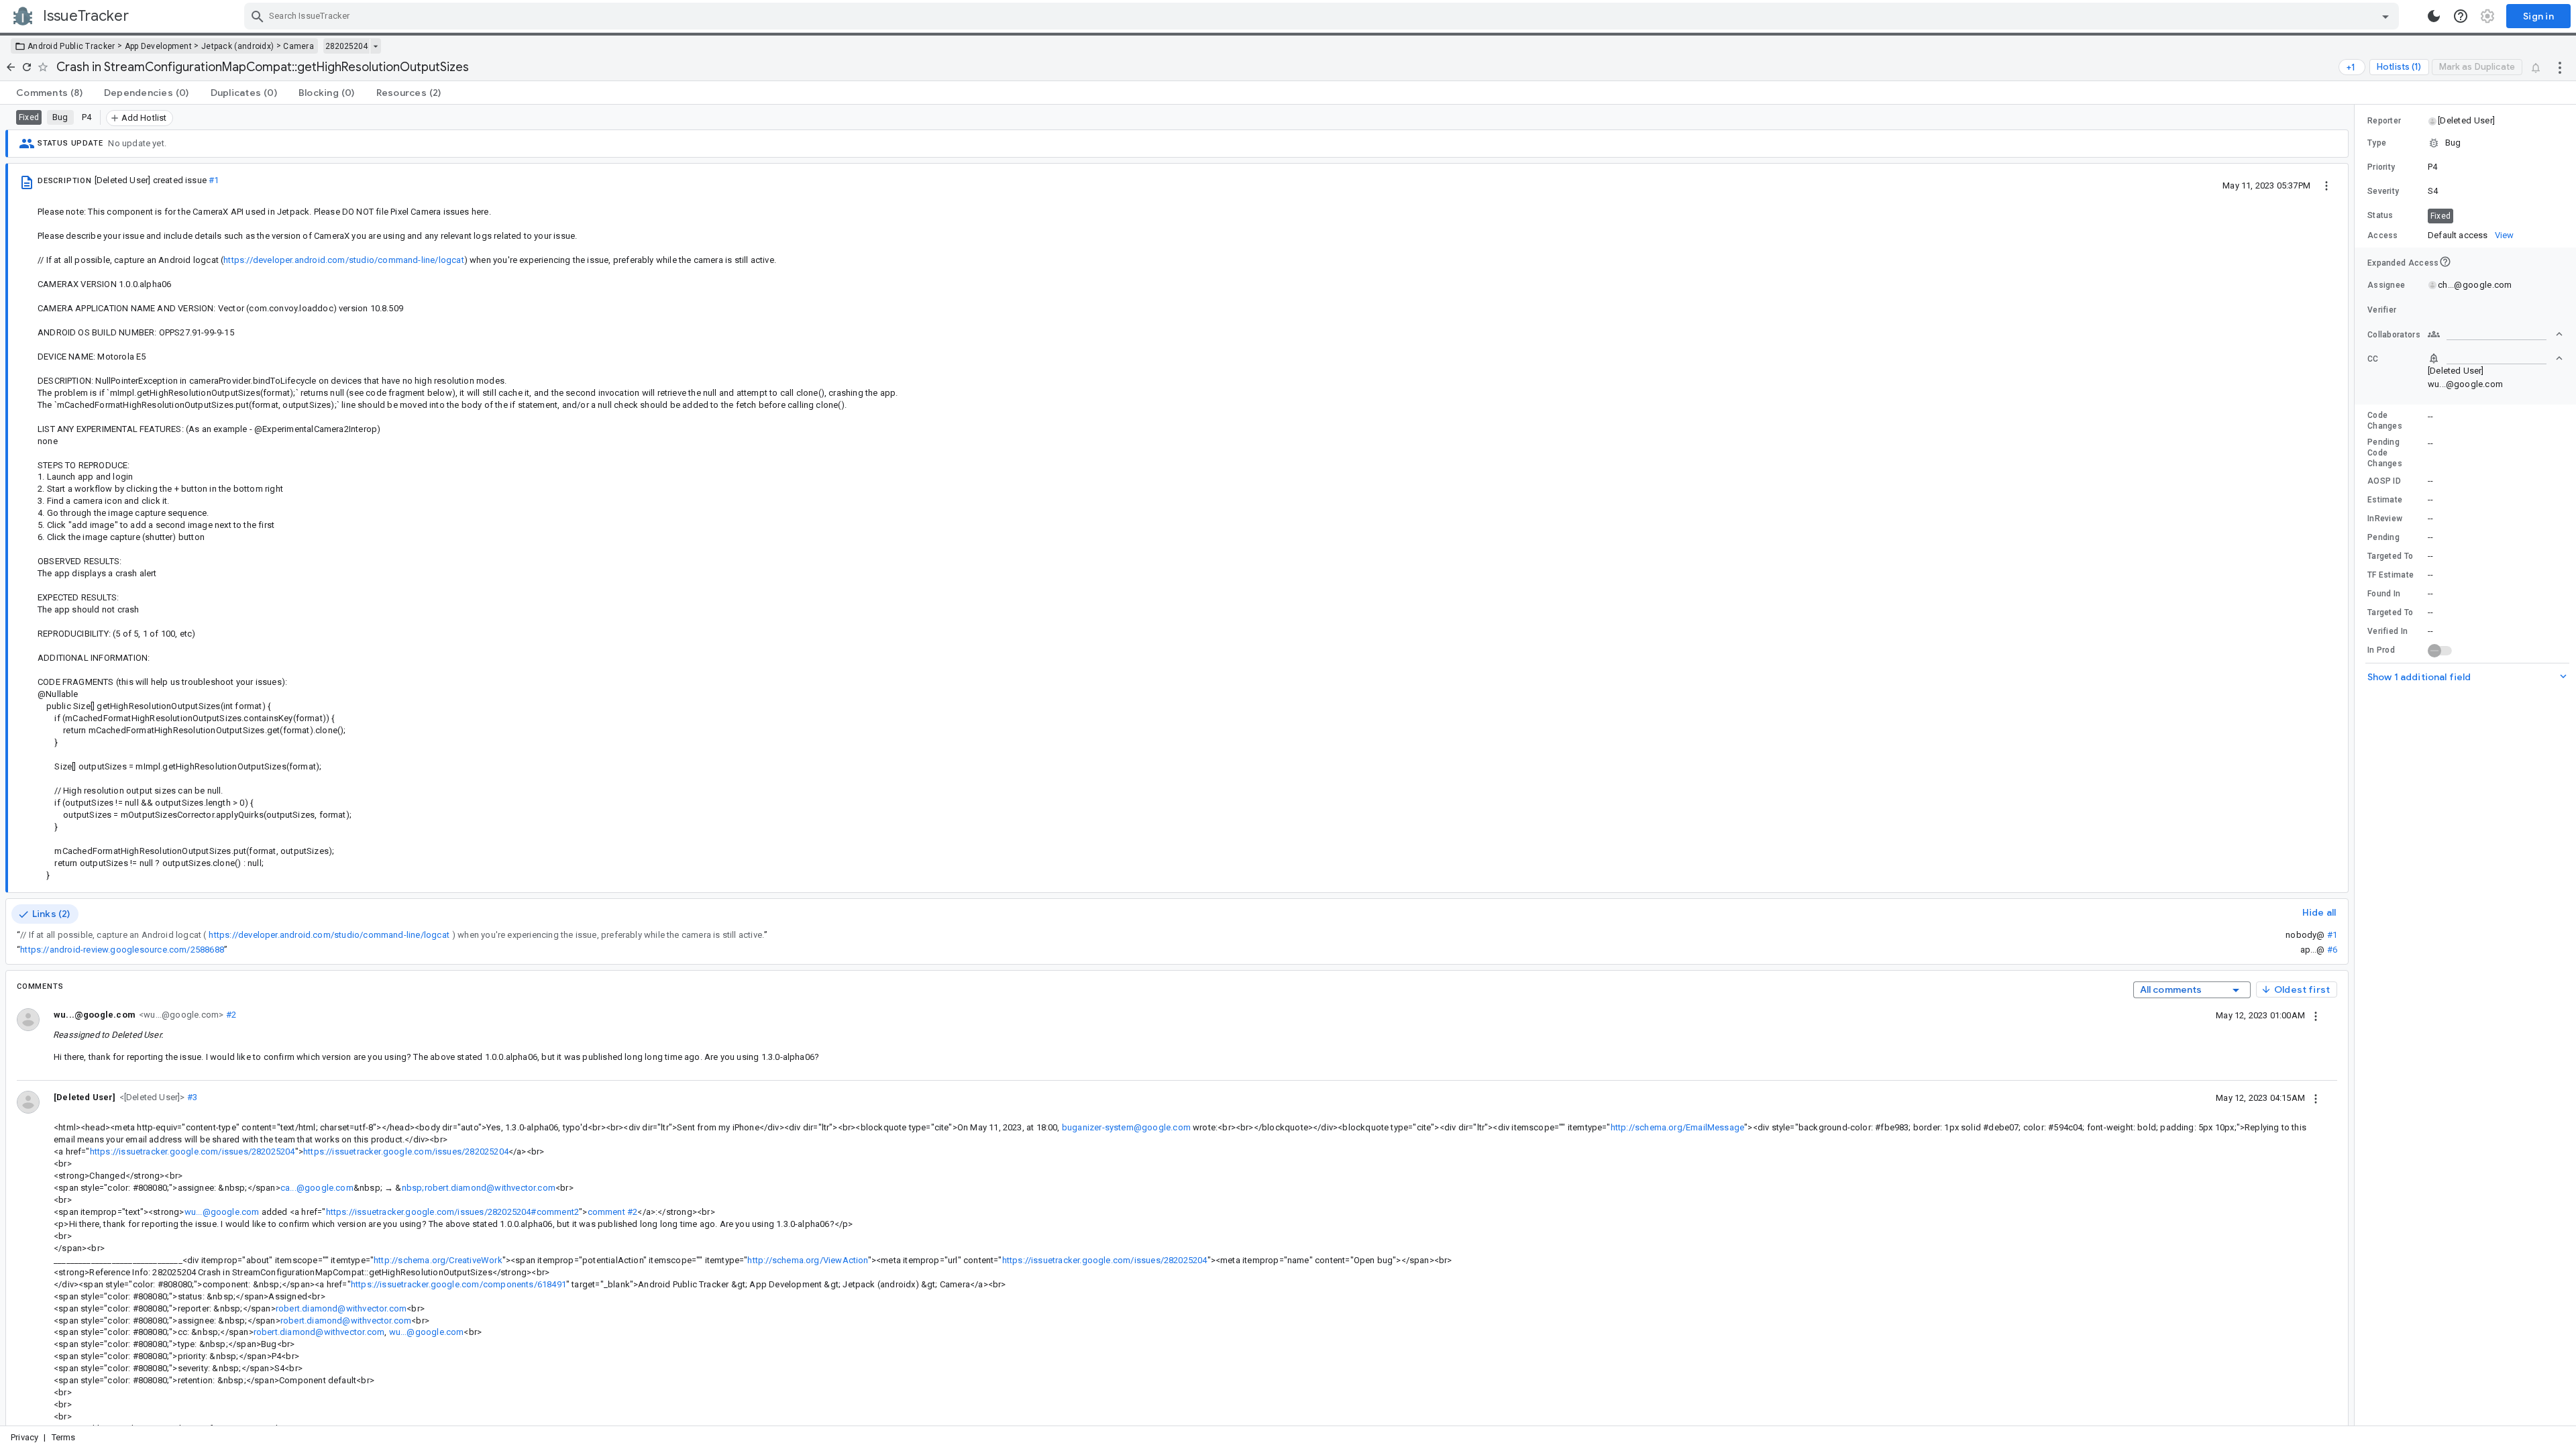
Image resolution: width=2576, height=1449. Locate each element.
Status (2380, 215)
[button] (151, 1096)
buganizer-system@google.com (1126, 1127)
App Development (159, 46)
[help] (2461, 16)
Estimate (2385, 500)
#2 (230, 1015)
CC (2373, 359)
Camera (299, 46)
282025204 (346, 46)
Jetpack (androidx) (237, 46)
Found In (2384, 594)
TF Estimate (2391, 575)
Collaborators (2394, 335)
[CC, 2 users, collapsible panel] (2495, 358)
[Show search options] (2385, 16)
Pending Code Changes (2385, 453)
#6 (2332, 950)
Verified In (2387, 631)
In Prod (2381, 650)
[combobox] (1323, 16)
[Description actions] (2326, 185)
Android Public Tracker (71, 46)
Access (2383, 235)
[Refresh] (27, 67)
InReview (2385, 519)
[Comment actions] (2316, 1015)
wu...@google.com (222, 1212)
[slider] (2357, 765)
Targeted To (2390, 556)
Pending (2383, 537)
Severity (2383, 191)
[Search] (258, 16)
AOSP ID (2384, 481)
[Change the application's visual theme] (2434, 16)
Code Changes (2385, 421)
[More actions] (2560, 67)
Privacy (24, 1437)
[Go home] (11, 67)
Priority (2381, 167)
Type (2377, 143)
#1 (214, 180)
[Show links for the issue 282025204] (375, 46)
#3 (192, 1097)
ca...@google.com (317, 1188)
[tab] (49, 93)
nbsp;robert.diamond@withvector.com (479, 1188)
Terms (64, 1437)
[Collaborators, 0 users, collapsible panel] (2495, 334)
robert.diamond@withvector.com (341, 1308)
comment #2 (613, 1212)
